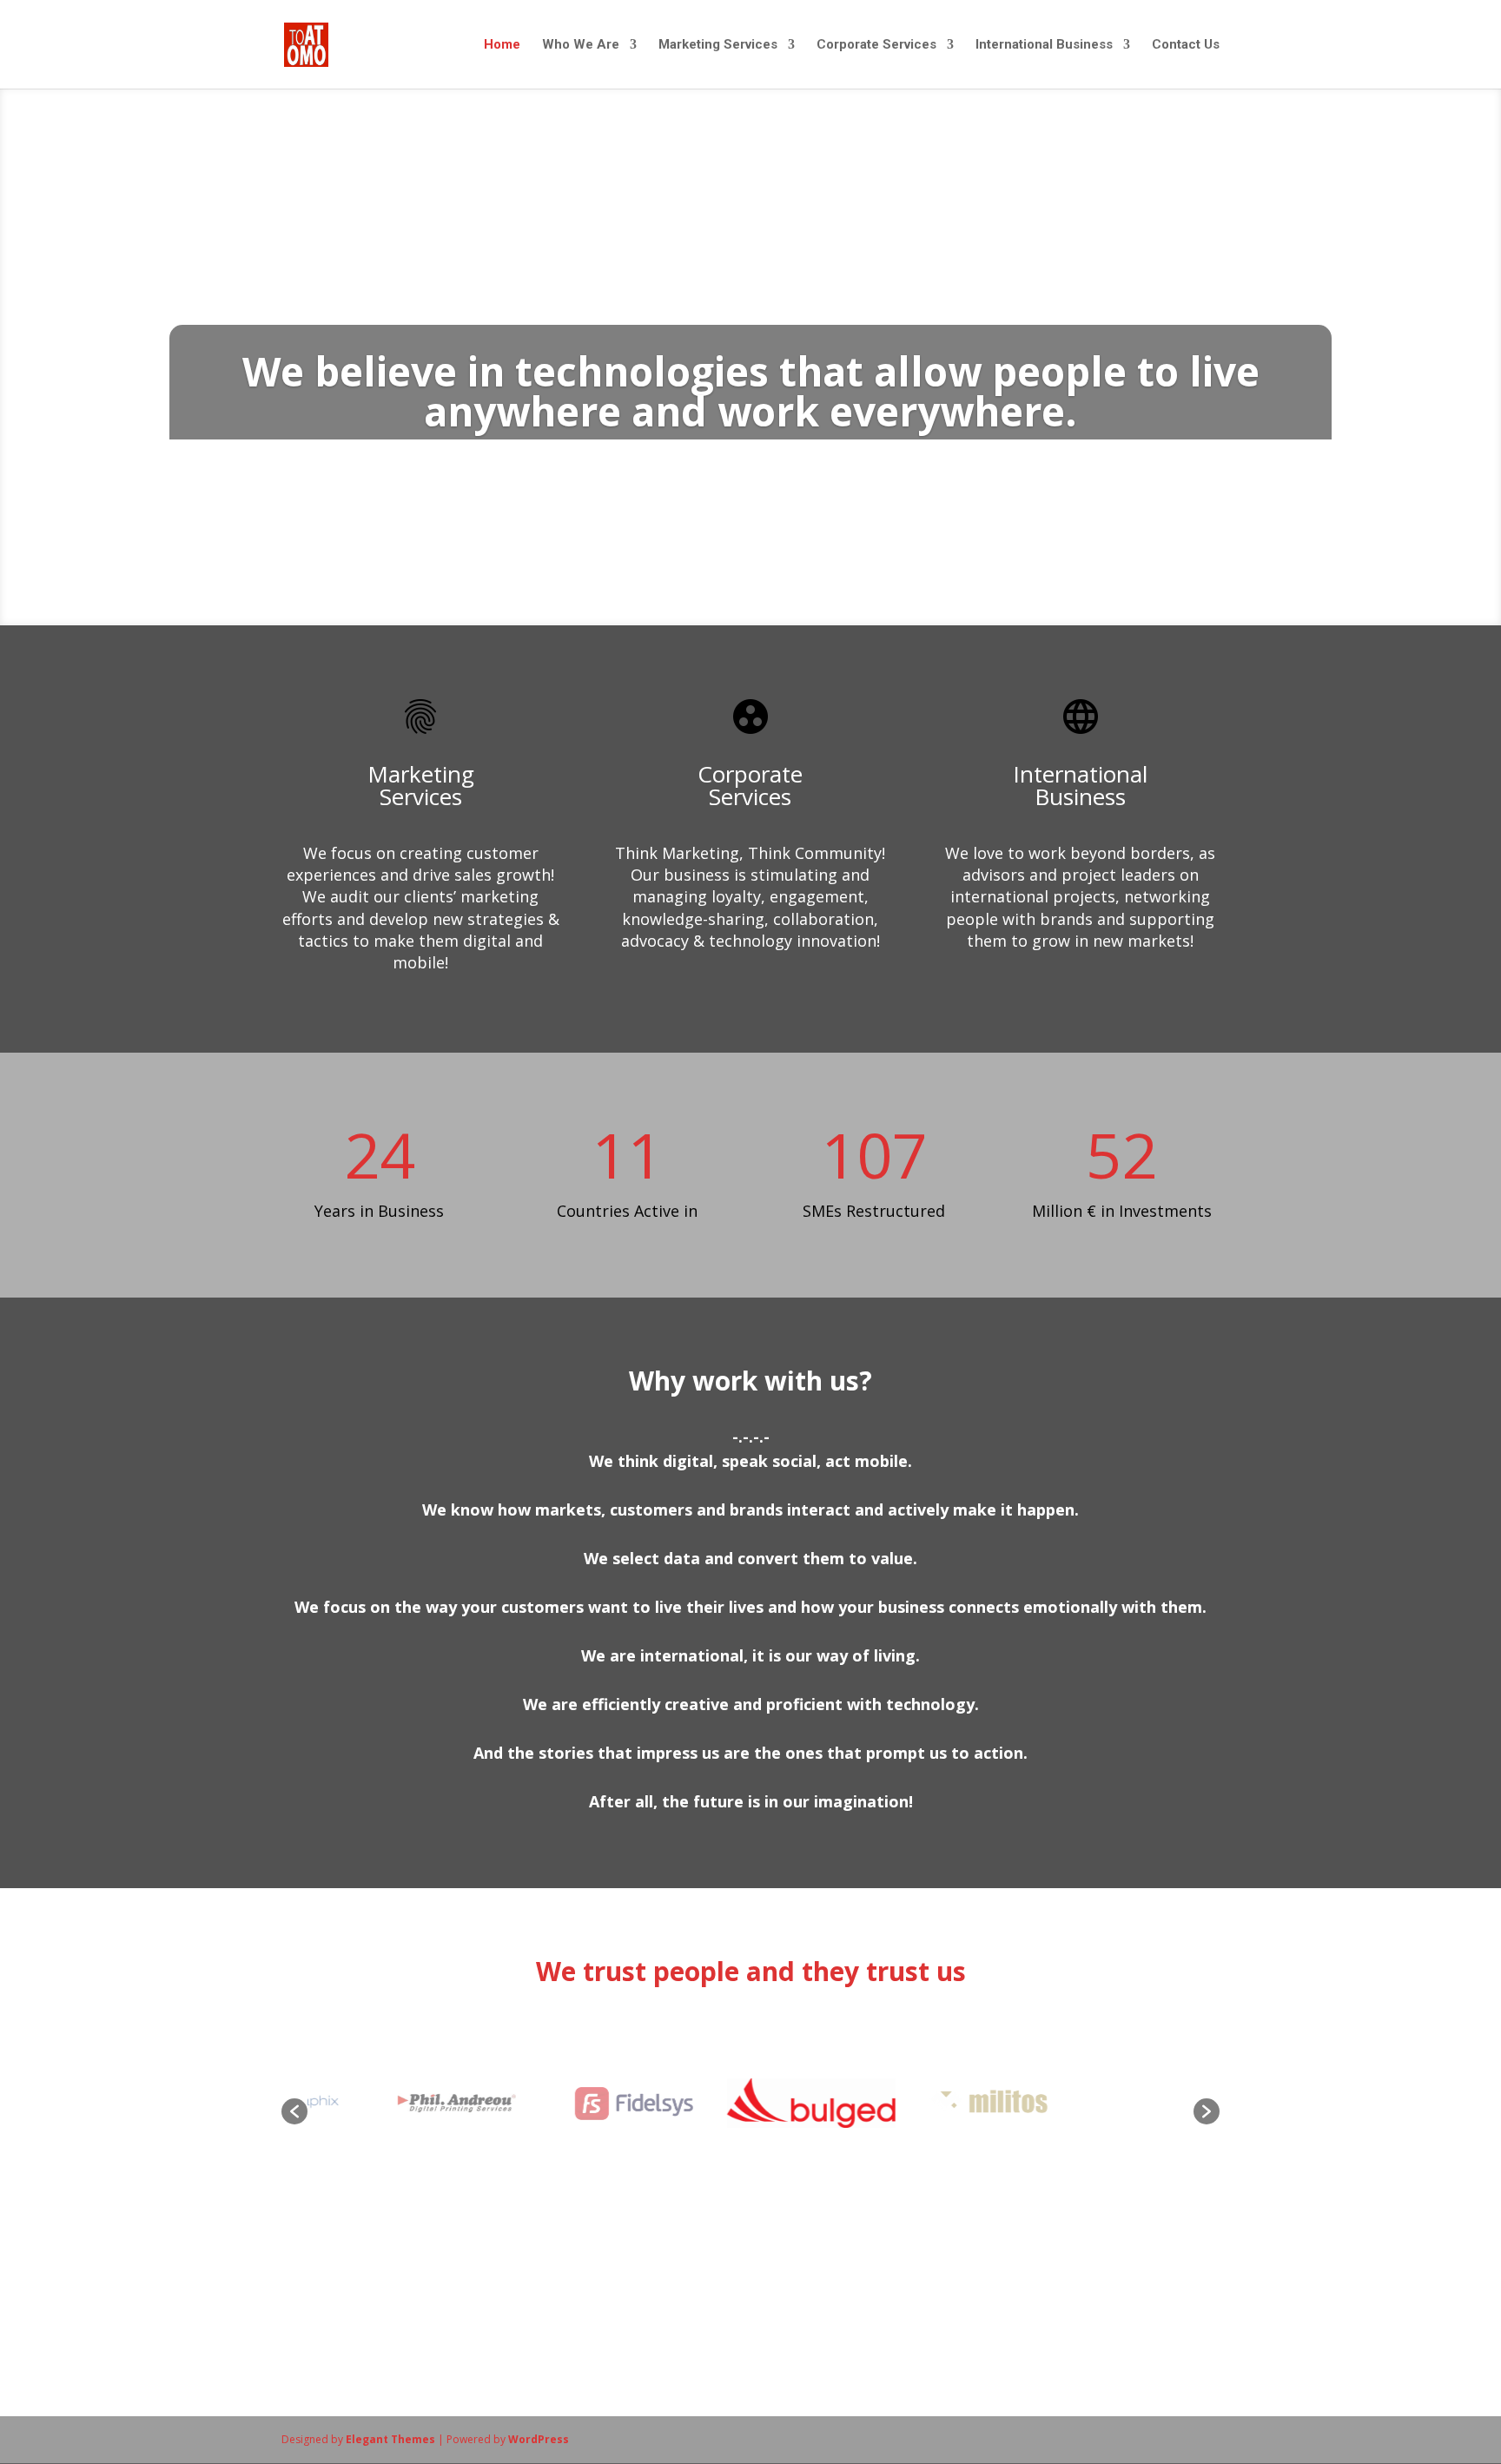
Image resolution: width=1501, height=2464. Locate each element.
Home (502, 45)
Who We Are (581, 45)
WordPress (539, 2439)
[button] (294, 2111)
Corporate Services (876, 45)
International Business (1044, 45)
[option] (403, 2103)
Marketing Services (718, 45)
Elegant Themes (390, 2439)
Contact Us (1186, 45)
